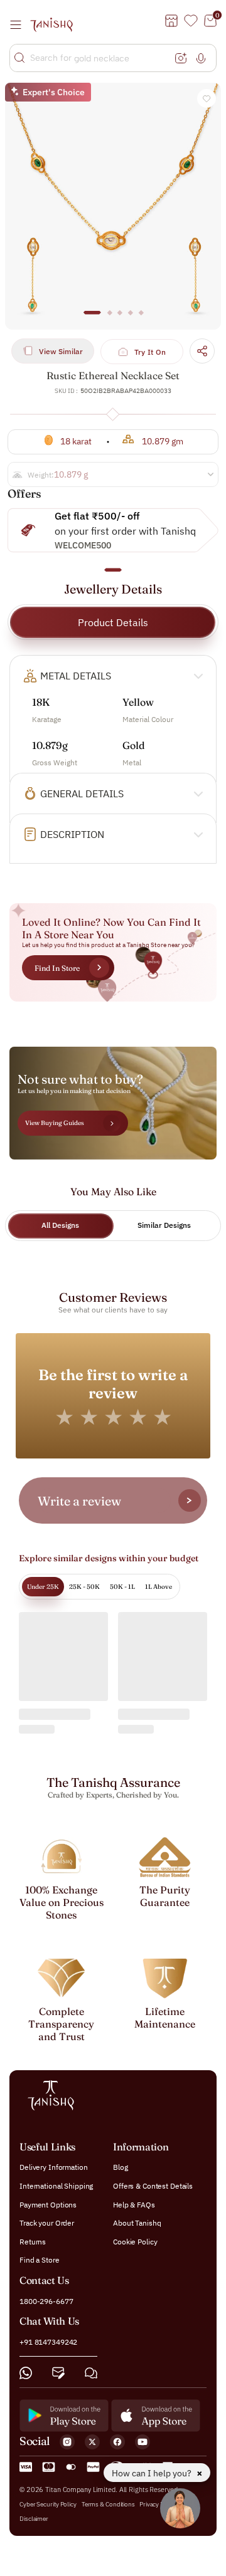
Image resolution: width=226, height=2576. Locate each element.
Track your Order (47, 2223)
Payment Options (48, 2205)
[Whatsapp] (26, 2373)
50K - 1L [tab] (122, 1587)
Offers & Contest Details (153, 2186)
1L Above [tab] (159, 1587)
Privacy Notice (159, 2504)
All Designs (60, 1225)
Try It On (150, 352)
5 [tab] (141, 318)
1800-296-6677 (46, 2301)
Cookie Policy (135, 2242)
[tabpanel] (113, 206)
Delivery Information (54, 2168)
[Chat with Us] (91, 2373)
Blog (121, 2168)
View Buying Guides (55, 1123)
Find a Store (40, 2260)
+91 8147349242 (48, 2342)
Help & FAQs (134, 2205)
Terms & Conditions (109, 2504)
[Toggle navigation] (19, 24)
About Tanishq (137, 2223)
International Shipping (56, 2186)
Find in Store (57, 968)
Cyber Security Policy (48, 2504)
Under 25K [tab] (43, 1587)
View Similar (61, 351)
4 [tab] (131, 318)
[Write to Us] (58, 2373)
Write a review (79, 1501)
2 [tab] (109, 318)
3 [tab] (120, 318)
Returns (33, 2242)
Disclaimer (34, 2519)
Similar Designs (164, 1225)
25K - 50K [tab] (84, 1587)
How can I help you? (153, 2473)
